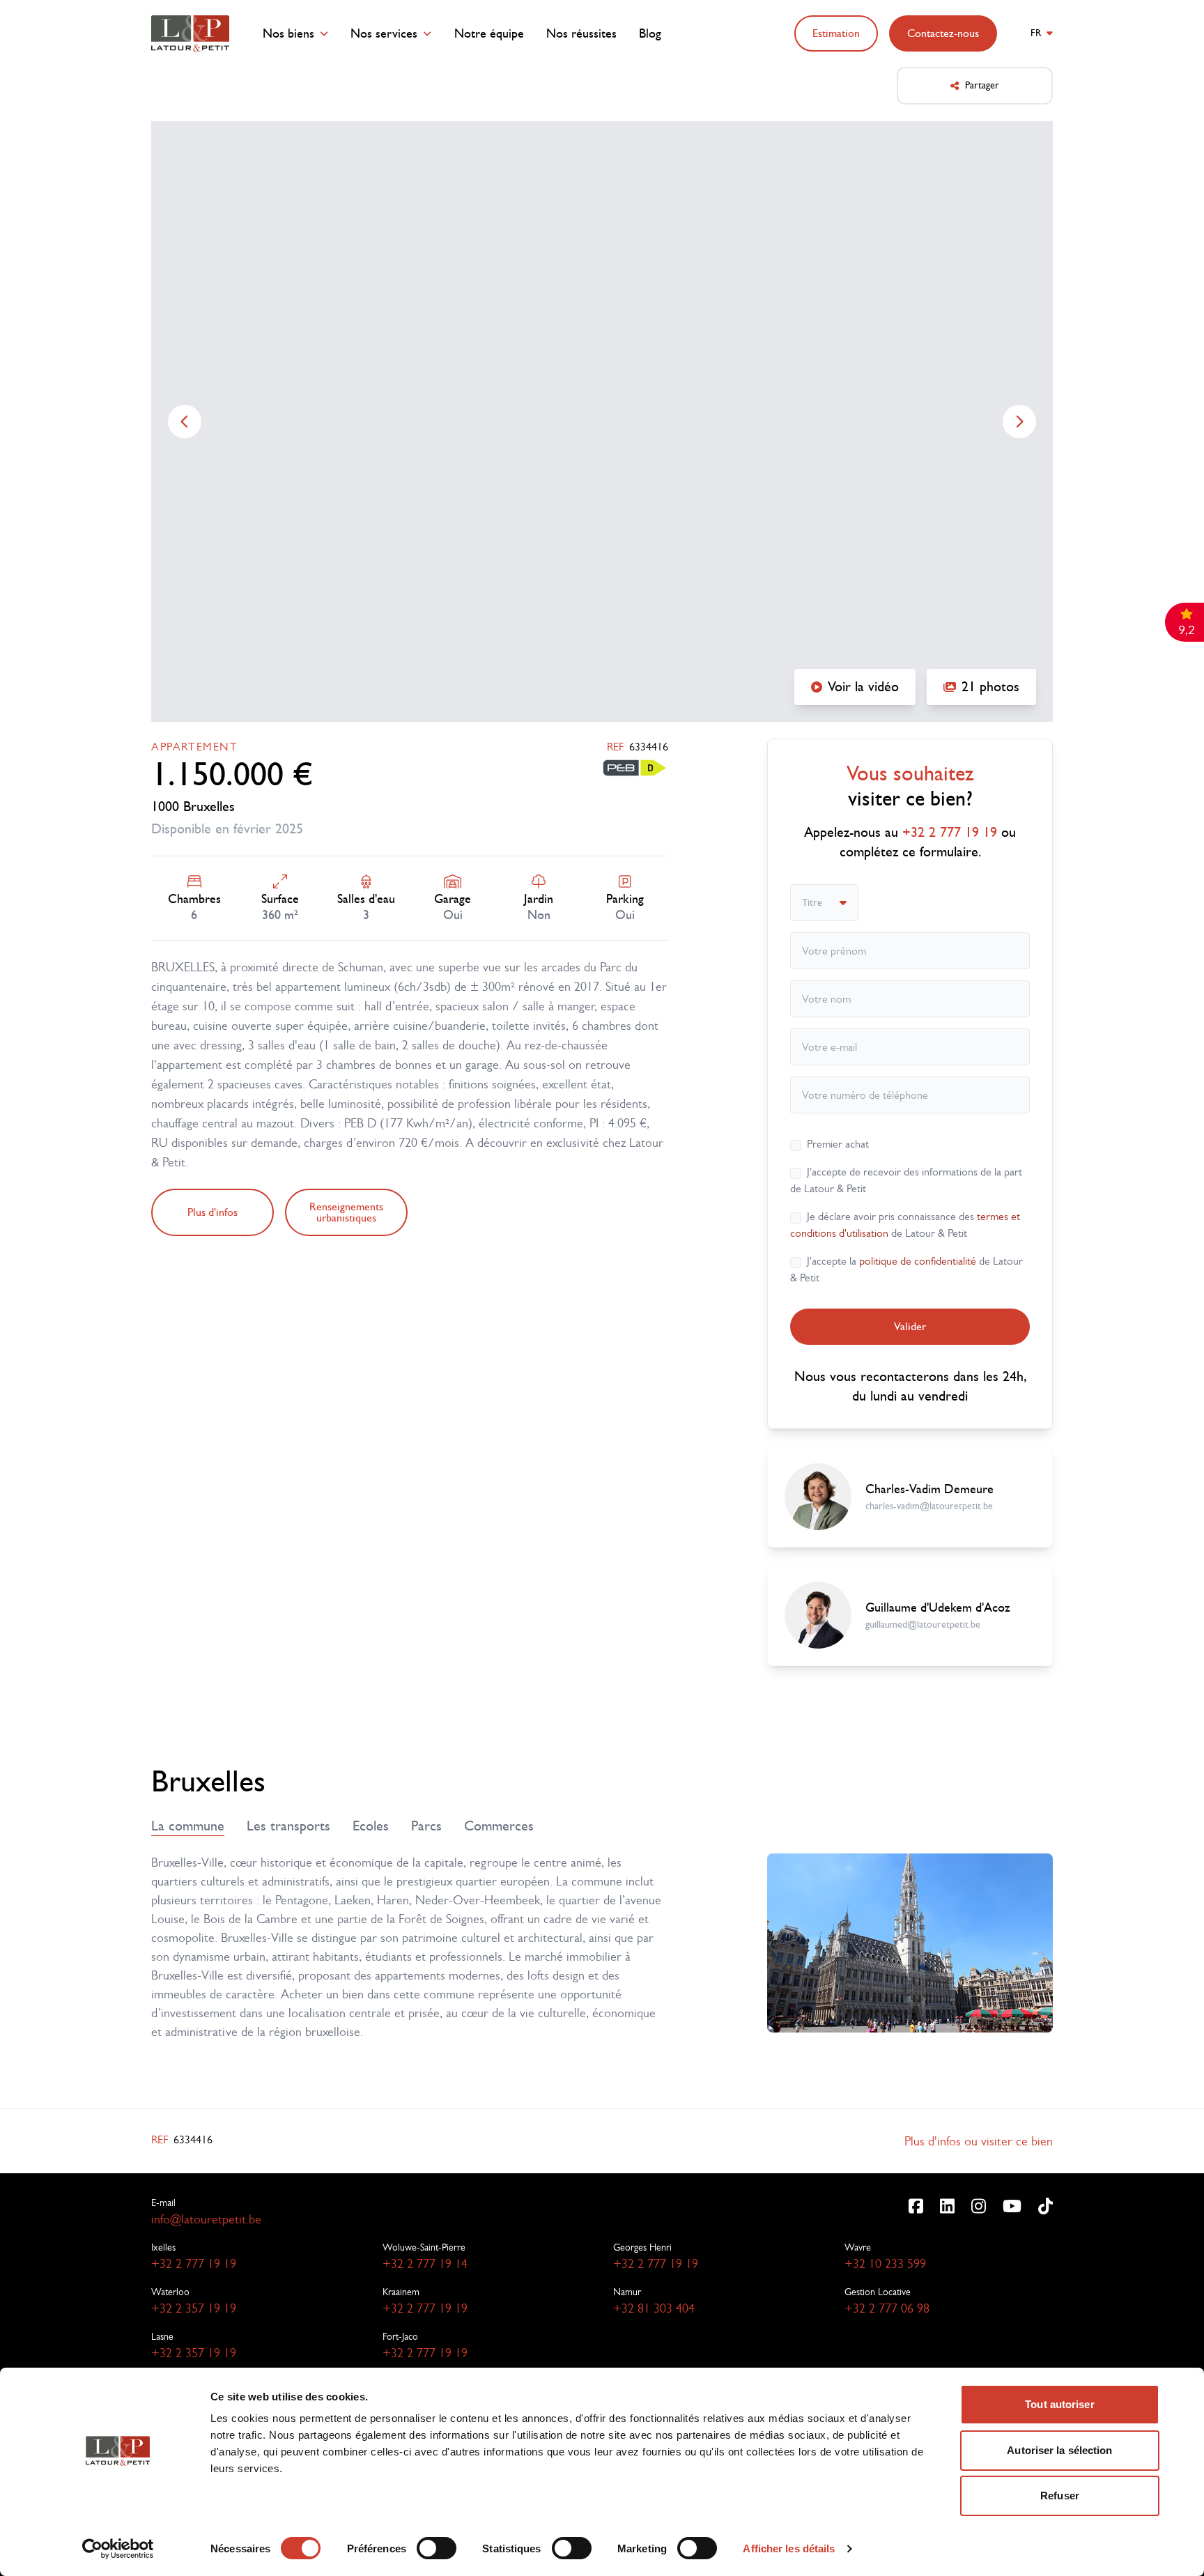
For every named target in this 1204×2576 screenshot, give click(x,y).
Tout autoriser (1059, 2404)
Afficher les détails (789, 2548)
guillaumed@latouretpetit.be (923, 1625)
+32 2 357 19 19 (194, 2308)
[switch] (437, 2548)
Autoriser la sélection (1059, 2450)
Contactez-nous (943, 33)
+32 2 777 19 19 (194, 2264)
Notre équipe (489, 34)
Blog (650, 34)
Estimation (836, 33)
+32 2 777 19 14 (425, 2264)
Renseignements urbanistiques (346, 1212)
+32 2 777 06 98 (887, 2308)
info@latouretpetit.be (206, 2219)
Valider (910, 1326)
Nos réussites (581, 34)
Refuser (1060, 2496)
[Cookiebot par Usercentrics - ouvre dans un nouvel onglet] (118, 2549)
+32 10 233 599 (885, 2264)
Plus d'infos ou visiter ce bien (979, 2141)
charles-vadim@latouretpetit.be (929, 1506)
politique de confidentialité (918, 1261)
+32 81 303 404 (654, 2308)
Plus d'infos (213, 1212)
